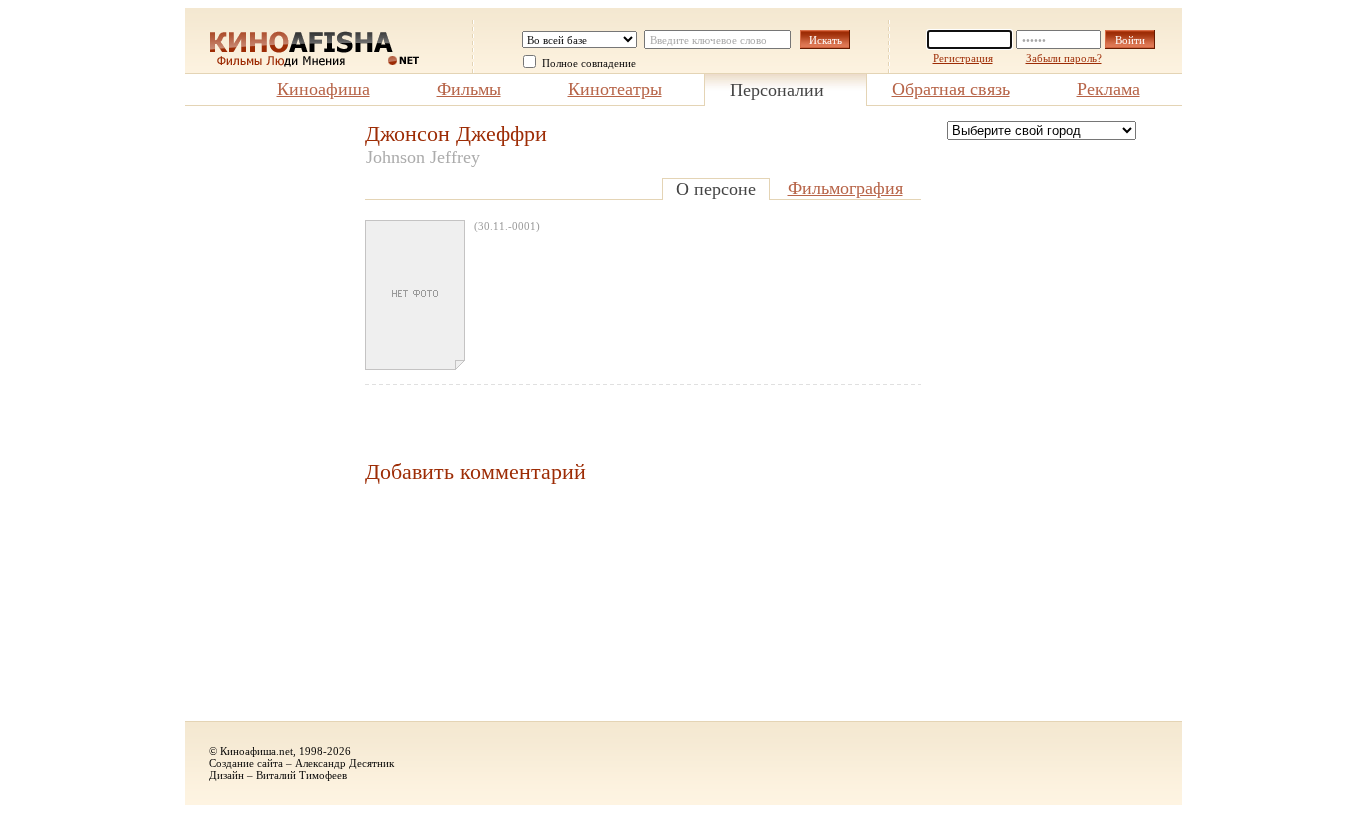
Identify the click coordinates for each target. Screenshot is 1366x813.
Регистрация (963, 58)
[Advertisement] (265, 421)
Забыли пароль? (1064, 58)
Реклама (1108, 89)
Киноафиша (323, 89)
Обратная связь (951, 89)
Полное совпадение (589, 63)
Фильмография (845, 188)
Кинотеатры (615, 89)
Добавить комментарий (475, 471)
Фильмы (469, 89)
